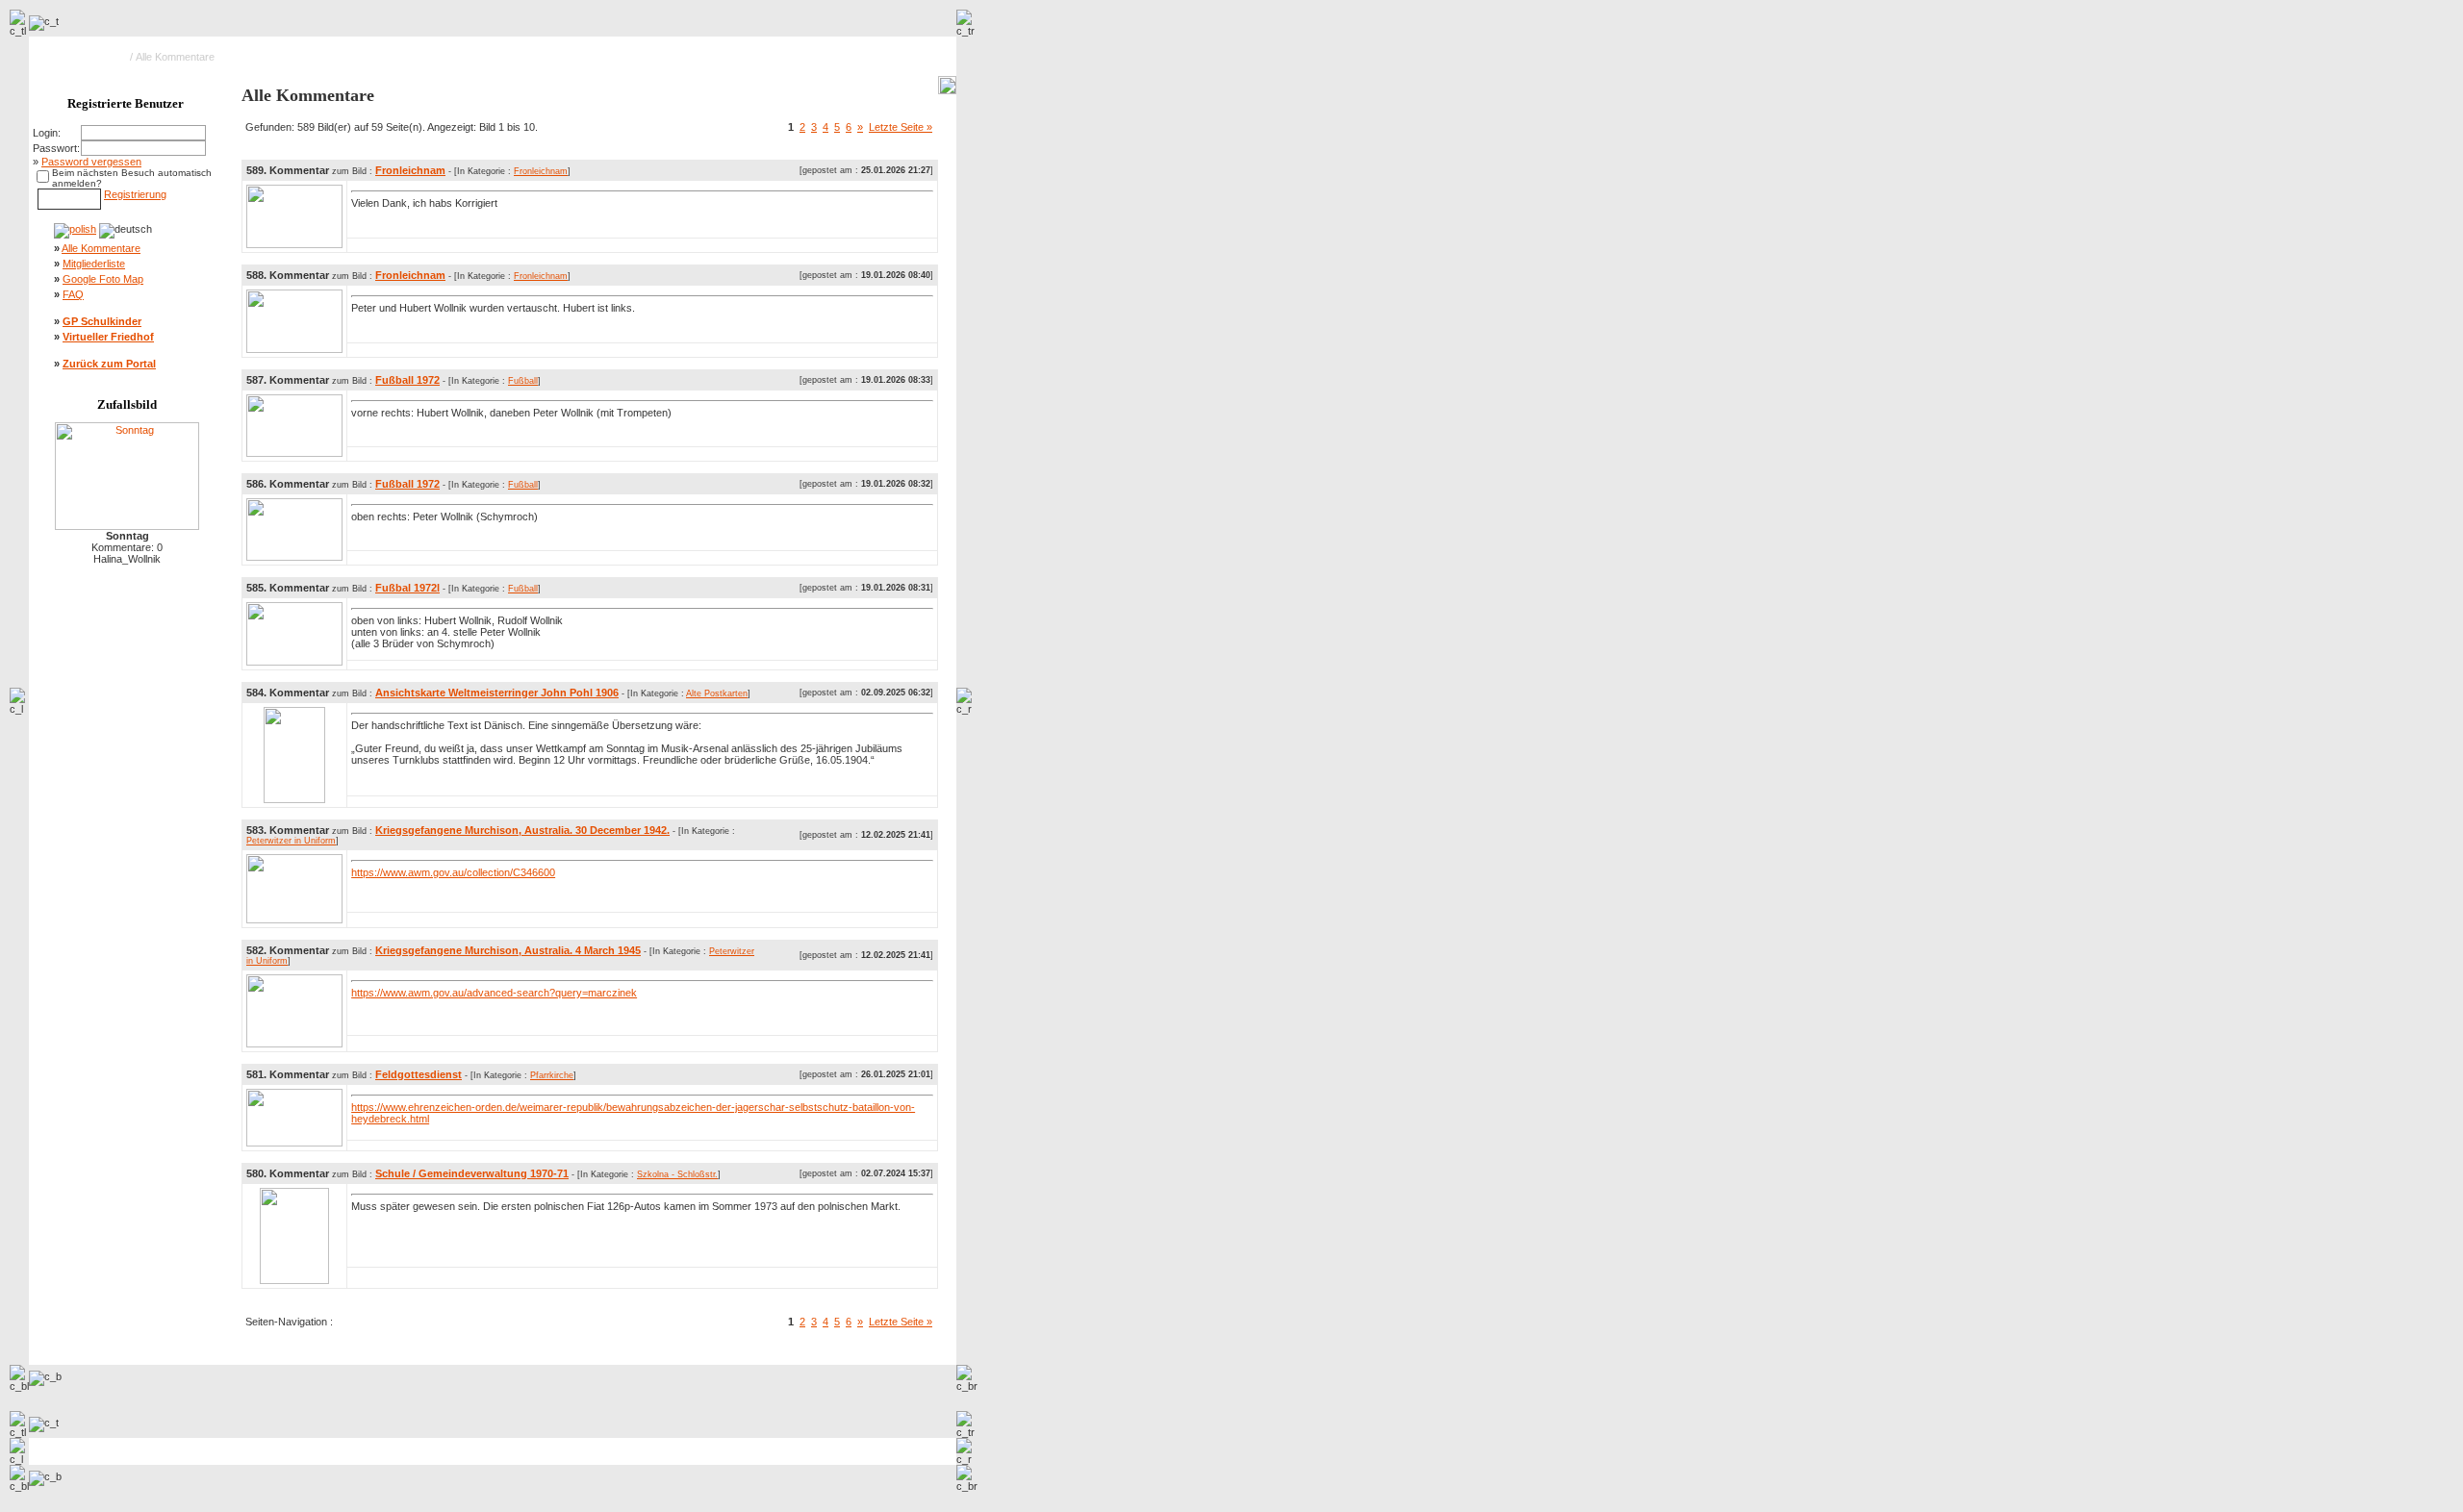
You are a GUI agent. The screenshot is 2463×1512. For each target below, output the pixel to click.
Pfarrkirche (552, 1075)
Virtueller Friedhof (108, 337)
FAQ (73, 294)
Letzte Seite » (901, 127)
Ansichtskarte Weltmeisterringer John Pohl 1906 (497, 693)
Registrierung (135, 194)
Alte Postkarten (717, 693)
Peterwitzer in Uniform (291, 841)
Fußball (523, 381)
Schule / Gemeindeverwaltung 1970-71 (472, 1173)
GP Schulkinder (102, 321)
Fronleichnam (410, 170)
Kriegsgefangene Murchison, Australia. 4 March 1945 (508, 950)
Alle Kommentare (101, 248)
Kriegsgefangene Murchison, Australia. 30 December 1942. (522, 830)
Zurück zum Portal (109, 364)
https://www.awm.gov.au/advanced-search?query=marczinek (494, 993)
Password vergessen (91, 162)
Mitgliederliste (94, 264)
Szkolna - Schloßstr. (677, 1174)
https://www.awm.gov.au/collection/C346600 (453, 872)
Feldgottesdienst (419, 1074)
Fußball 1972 (407, 380)
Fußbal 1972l (407, 588)
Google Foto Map (103, 279)
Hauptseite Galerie (84, 57)
